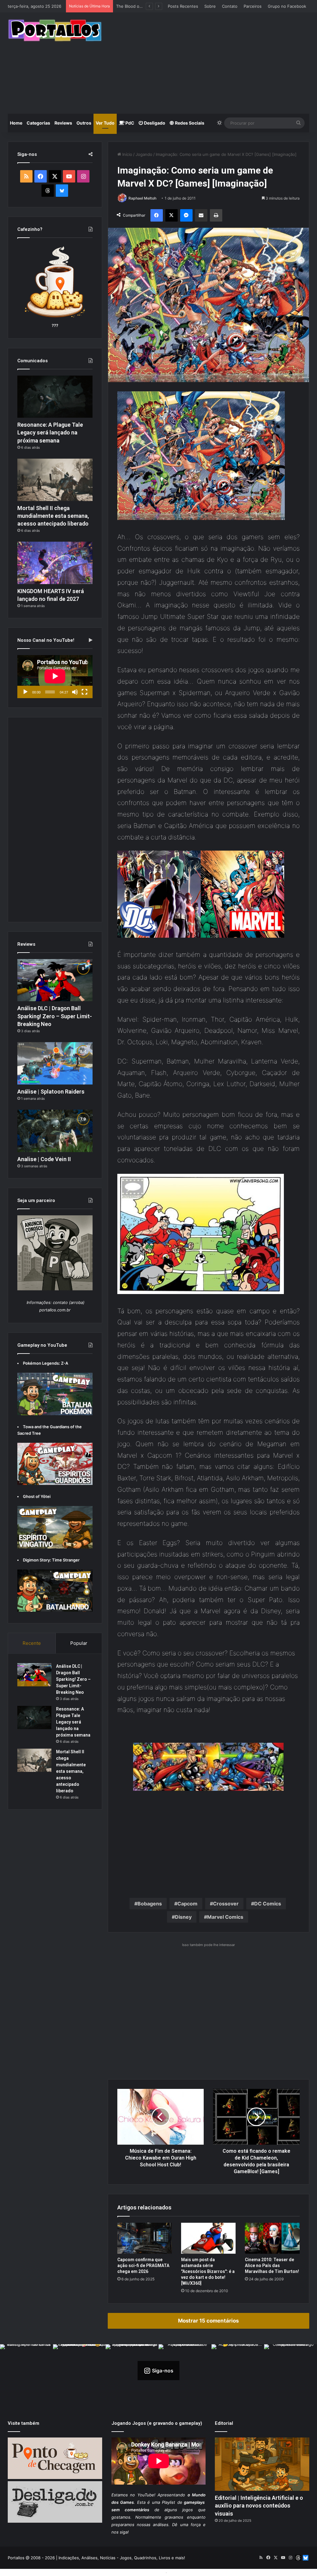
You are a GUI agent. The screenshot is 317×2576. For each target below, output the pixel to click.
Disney (183, 1917)
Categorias (38, 123)
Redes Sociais (189, 123)
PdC (129, 123)
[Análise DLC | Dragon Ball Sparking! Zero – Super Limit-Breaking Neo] (55, 980)
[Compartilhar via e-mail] (201, 215)
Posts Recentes (183, 6)
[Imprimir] (216, 215)
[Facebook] (157, 215)
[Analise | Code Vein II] (55, 1131)
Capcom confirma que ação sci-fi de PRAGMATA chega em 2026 (143, 2266)
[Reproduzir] (25, 692)
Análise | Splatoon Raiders (141, 6)
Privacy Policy (182, 2572)
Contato (230, 6)
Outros (84, 123)
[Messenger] (186, 215)
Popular (79, 1643)
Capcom (187, 1904)
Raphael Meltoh (142, 198)
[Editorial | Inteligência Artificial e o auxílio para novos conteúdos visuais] (262, 2464)
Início (127, 154)
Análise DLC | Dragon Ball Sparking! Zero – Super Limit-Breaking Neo (55, 1016)
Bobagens (150, 1904)
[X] (172, 215)
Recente (32, 1643)
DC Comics (268, 1904)
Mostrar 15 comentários (208, 2321)
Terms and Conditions (143, 2572)
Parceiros (253, 6)
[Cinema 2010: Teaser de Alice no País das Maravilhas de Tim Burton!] (272, 2238)
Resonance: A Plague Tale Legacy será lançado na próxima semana (50, 432)
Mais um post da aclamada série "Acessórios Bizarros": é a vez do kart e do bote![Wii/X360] (208, 2271)
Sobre (210, 6)
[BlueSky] (62, 191)
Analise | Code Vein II (44, 1159)
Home (16, 123)
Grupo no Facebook (287, 6)
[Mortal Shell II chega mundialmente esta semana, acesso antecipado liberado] (55, 480)
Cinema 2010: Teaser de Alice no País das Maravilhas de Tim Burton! (272, 2266)
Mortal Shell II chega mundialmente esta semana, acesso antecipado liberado (53, 516)
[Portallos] (55, 30)
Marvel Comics (225, 1917)
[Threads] (48, 191)
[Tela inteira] (85, 692)
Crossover (226, 1904)
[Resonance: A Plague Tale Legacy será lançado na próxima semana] (55, 397)
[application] (55, 676)
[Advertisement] (214, 62)
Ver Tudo (105, 123)
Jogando (144, 154)
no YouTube (142, 2495)
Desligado (154, 123)
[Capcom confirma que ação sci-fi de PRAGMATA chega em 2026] (145, 2238)
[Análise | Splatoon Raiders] (55, 1063)
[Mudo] (75, 692)
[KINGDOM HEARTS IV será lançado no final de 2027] (55, 563)
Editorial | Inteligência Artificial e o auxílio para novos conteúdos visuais (259, 2506)
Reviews (63, 123)
